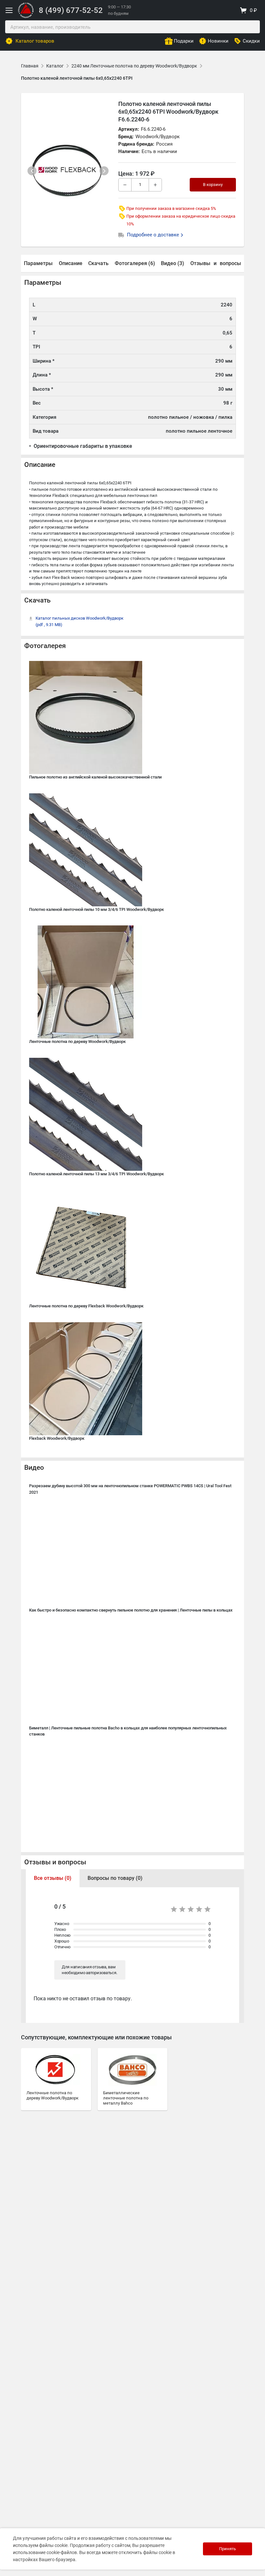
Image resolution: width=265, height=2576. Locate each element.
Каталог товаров (35, 41)
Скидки (251, 41)
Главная (30, 66)
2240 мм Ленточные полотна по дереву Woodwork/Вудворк (134, 66)
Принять (228, 2549)
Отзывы (200, 263)
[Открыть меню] (9, 10)
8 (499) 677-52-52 (71, 10)
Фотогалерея (45, 646)
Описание (71, 263)
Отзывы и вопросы (55, 1862)
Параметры (38, 263)
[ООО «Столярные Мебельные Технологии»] (26, 17)
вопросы (230, 263)
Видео (34, 1468)
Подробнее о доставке (154, 235)
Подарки (184, 41)
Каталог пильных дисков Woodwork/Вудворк (79, 621)
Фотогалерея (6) (135, 263)
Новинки (218, 41)
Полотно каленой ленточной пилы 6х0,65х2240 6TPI (77, 78)
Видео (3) (173, 263)
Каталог (55, 66)
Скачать (98, 263)
